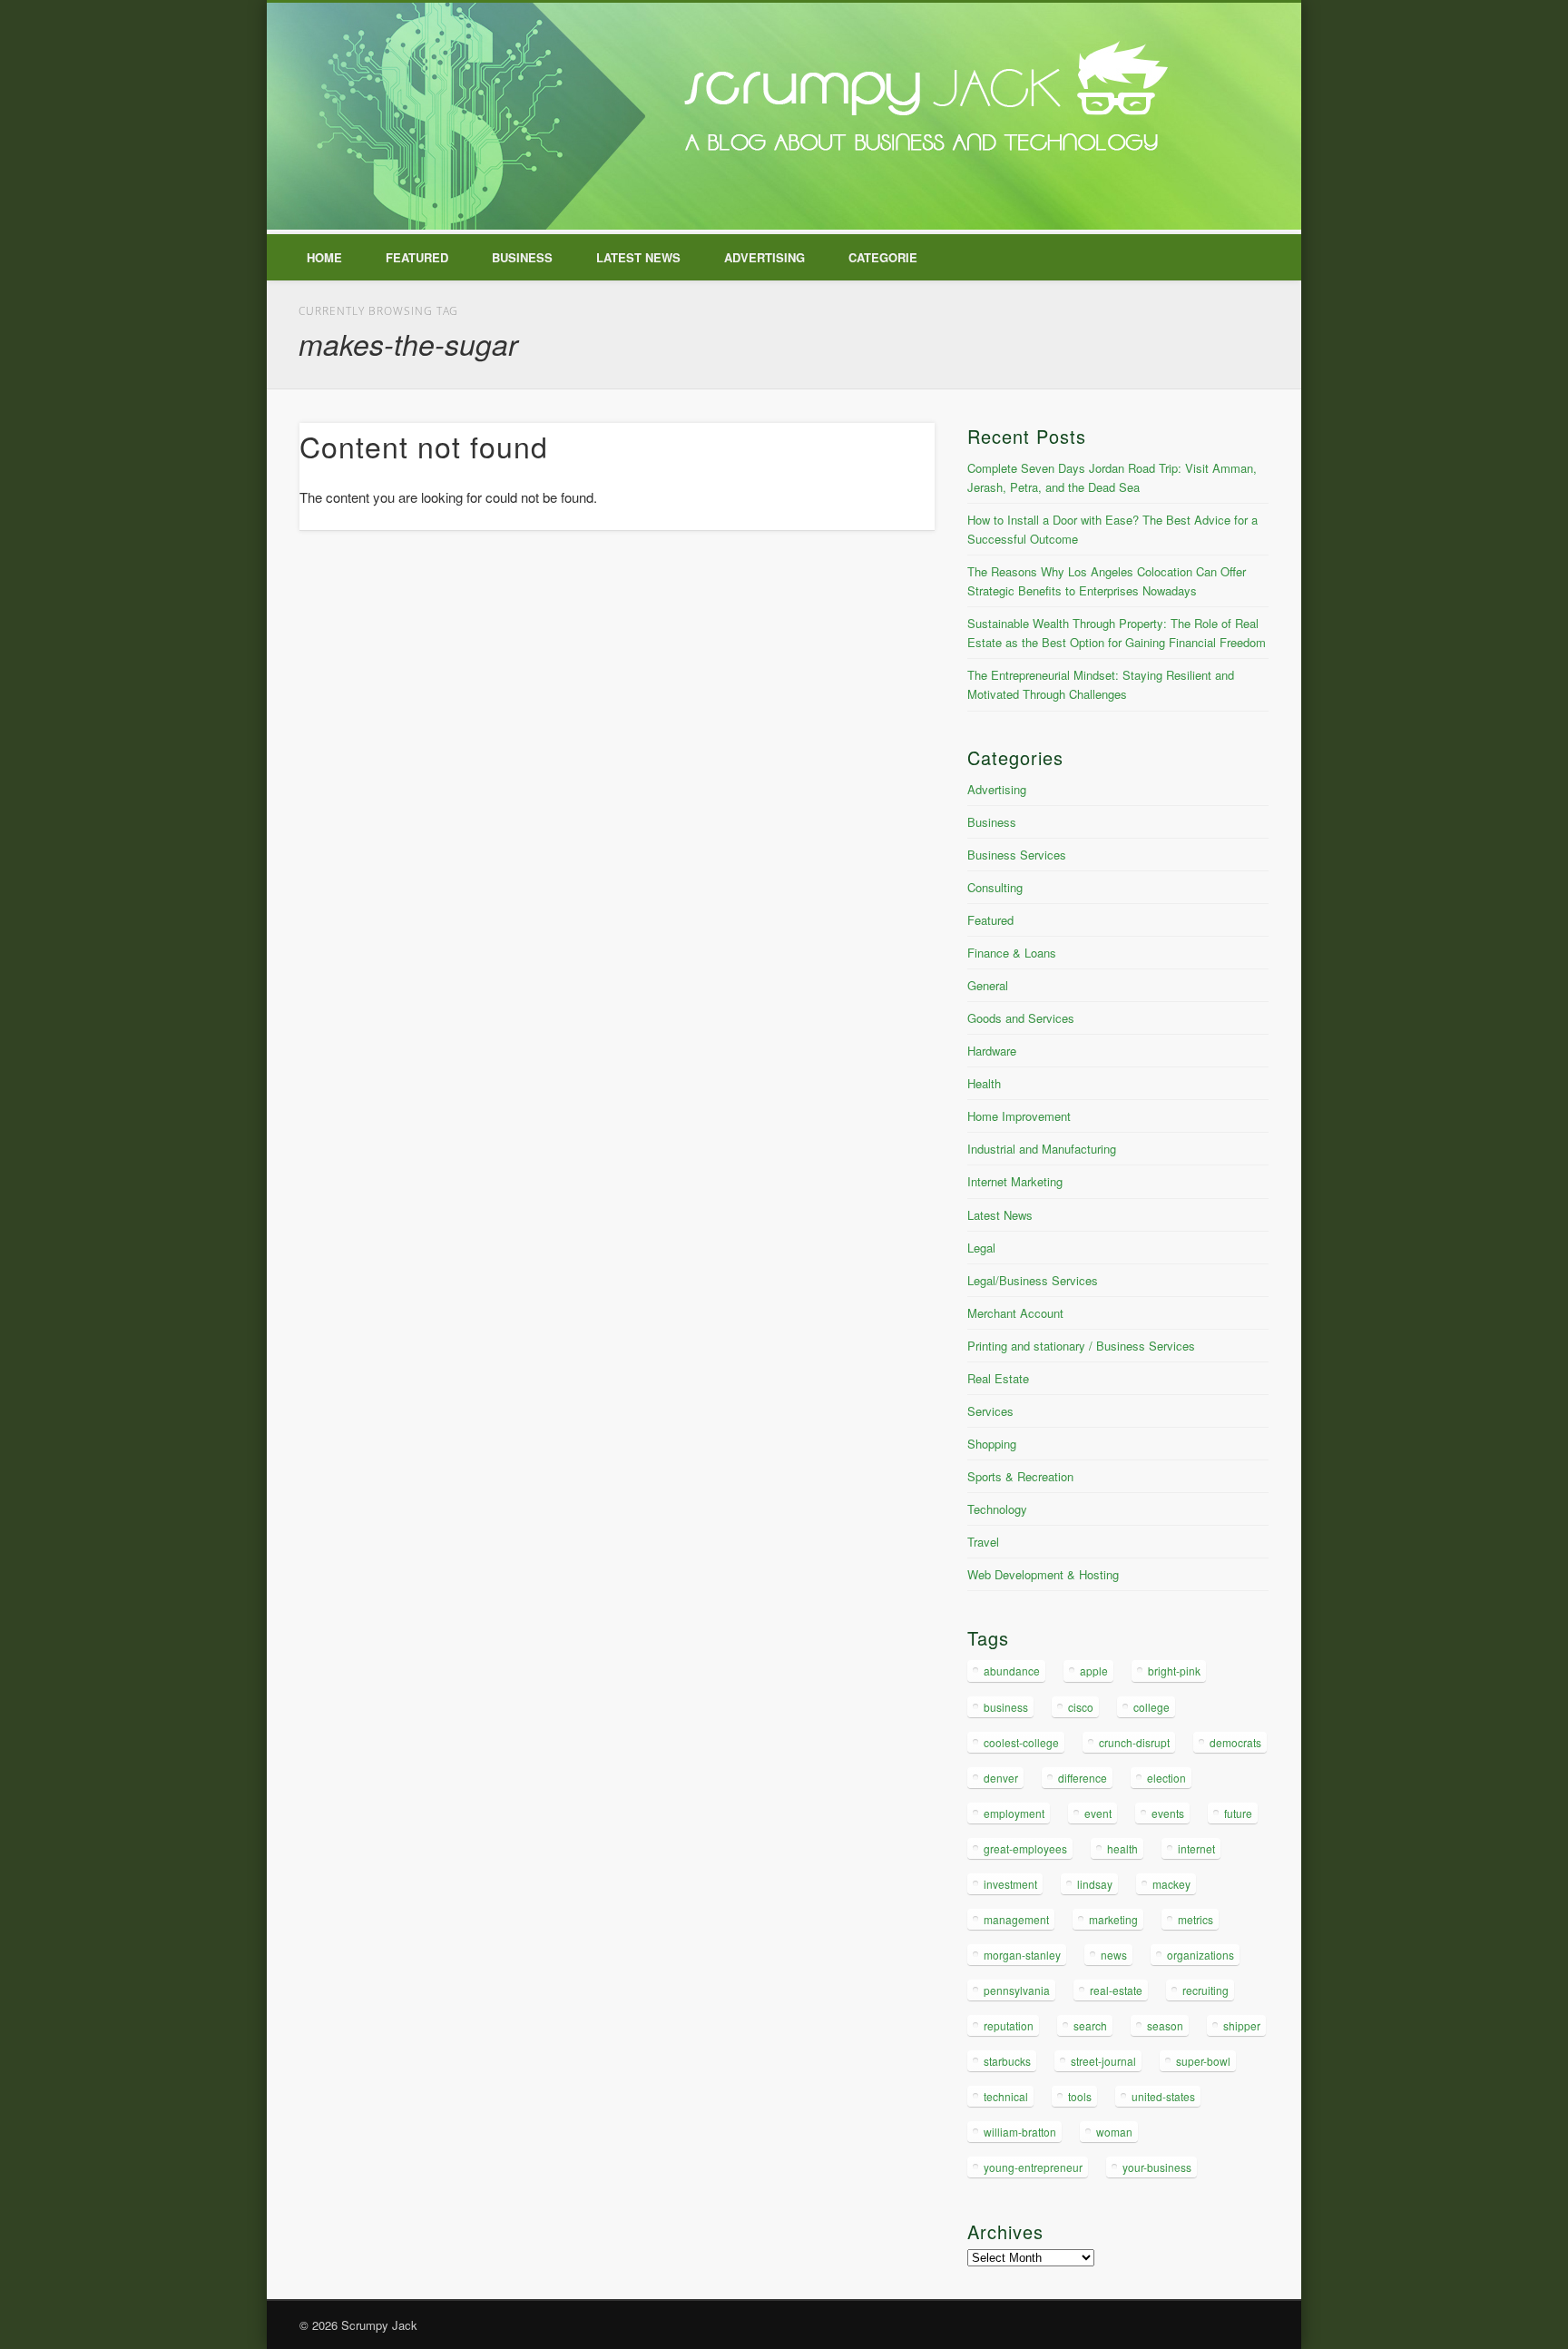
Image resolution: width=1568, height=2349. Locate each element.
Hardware (992, 1051)
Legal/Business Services (1033, 1280)
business (1006, 1707)
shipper (1242, 2025)
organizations (1200, 1955)
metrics (1196, 1919)
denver (1001, 1778)
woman (1114, 2132)
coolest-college (1021, 1742)
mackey (1171, 1884)
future (1238, 1813)
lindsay (1095, 1884)
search (1090, 2025)
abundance (1012, 1671)
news (1114, 1955)
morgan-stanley (1022, 1955)
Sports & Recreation (1020, 1476)
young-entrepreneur (1033, 2167)
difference (1083, 1778)
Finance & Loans (1012, 953)
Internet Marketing (1015, 1181)
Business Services (1017, 855)
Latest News (638, 257)
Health (984, 1083)
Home (324, 257)
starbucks (1007, 2061)
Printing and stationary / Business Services (1081, 1346)
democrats (1235, 1742)
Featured (417, 257)
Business (522, 257)
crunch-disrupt (1134, 1742)
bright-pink (1174, 1671)
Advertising (764, 257)
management (1016, 1919)
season (1165, 2025)
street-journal (1103, 2061)
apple (1094, 1671)
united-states (1163, 2096)
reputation (1009, 2025)
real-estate (1116, 1990)
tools (1080, 2096)
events (1168, 1813)
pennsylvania (1017, 1990)
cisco (1081, 1707)
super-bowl (1203, 2061)
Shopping (992, 1444)
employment (1014, 1813)
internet (1196, 1848)
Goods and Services (1021, 1018)
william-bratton (1020, 2132)
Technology (997, 1509)
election (1166, 1778)
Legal (981, 1248)
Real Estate (998, 1378)
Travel (983, 1542)
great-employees (1025, 1848)
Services (990, 1411)
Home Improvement (1019, 1116)
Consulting (995, 887)
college (1151, 1707)
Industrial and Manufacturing (1042, 1149)
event (1098, 1813)
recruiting (1205, 1990)
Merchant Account (1015, 1313)
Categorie (883, 257)
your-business (1157, 2167)
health (1122, 1848)
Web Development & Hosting (1043, 1574)
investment (1010, 1884)
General (988, 985)
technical (1006, 2096)
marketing (1113, 1919)
